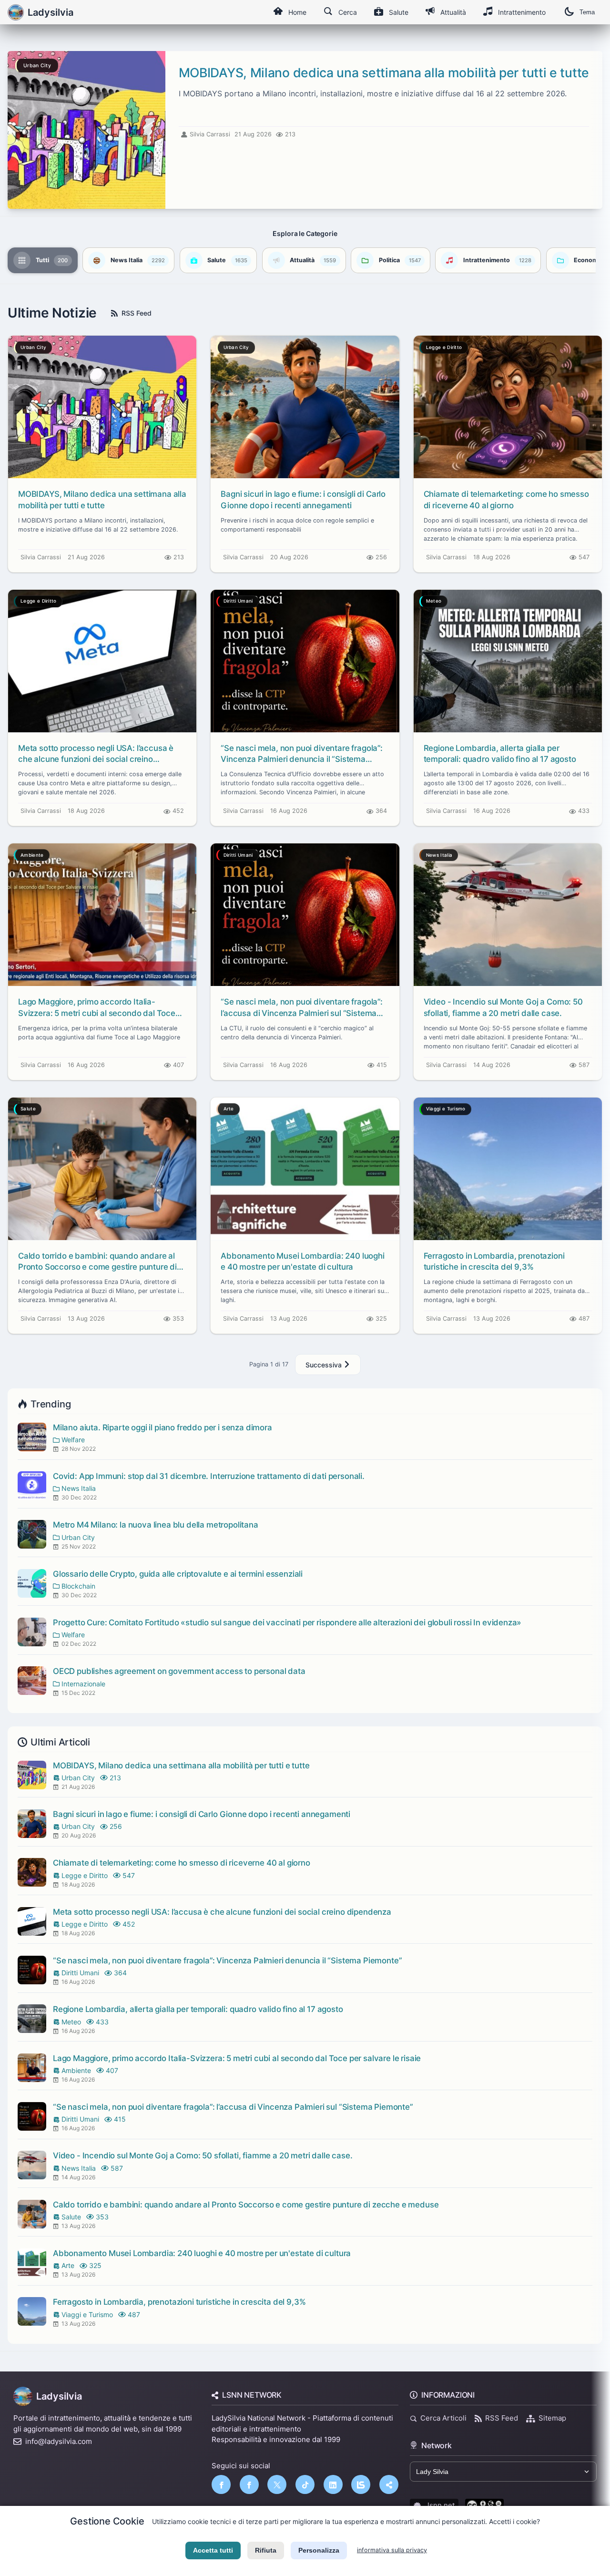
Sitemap (552, 2418)
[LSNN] (361, 2484)
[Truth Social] (389, 2484)
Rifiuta (266, 2550)
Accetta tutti (213, 2550)
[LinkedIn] (333, 2484)
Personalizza (319, 2550)
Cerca (348, 12)
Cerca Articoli (443, 2418)
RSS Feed (137, 313)
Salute (399, 12)
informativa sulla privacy (392, 2550)
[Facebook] (221, 2484)
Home (297, 12)
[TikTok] (305, 2484)
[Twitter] (277, 2484)
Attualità (453, 12)
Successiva (325, 1365)
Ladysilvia (59, 2396)
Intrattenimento (522, 12)
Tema (587, 12)
